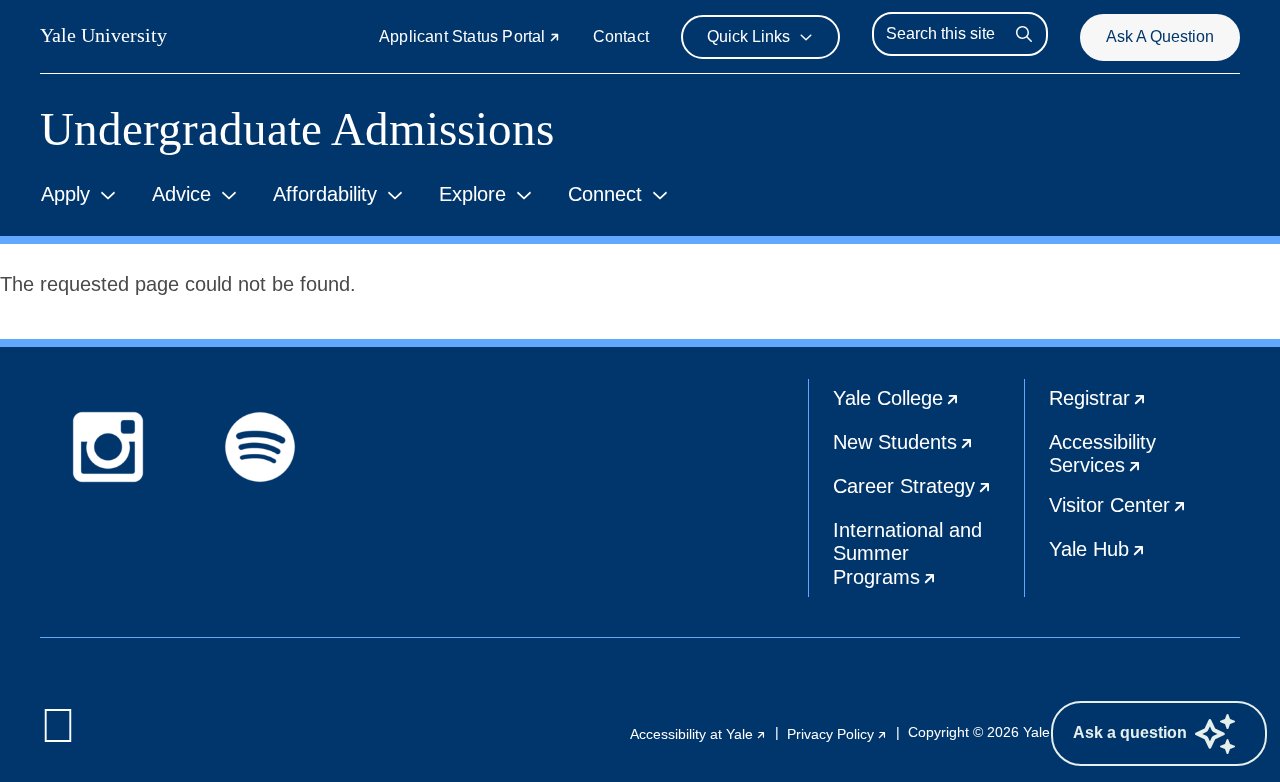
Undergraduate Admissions (297, 129)
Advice (181, 194)
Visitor (1144, 512)
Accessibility (1144, 458)
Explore (472, 194)
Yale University (103, 35)
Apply (65, 194)
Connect (605, 194)
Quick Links (748, 36)
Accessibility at (698, 734)
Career (928, 493)
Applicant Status (470, 36)
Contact (621, 36)
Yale (928, 405)
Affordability (325, 194)
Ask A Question (1160, 36)
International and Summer (928, 558)
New (928, 449)
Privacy (837, 734)
